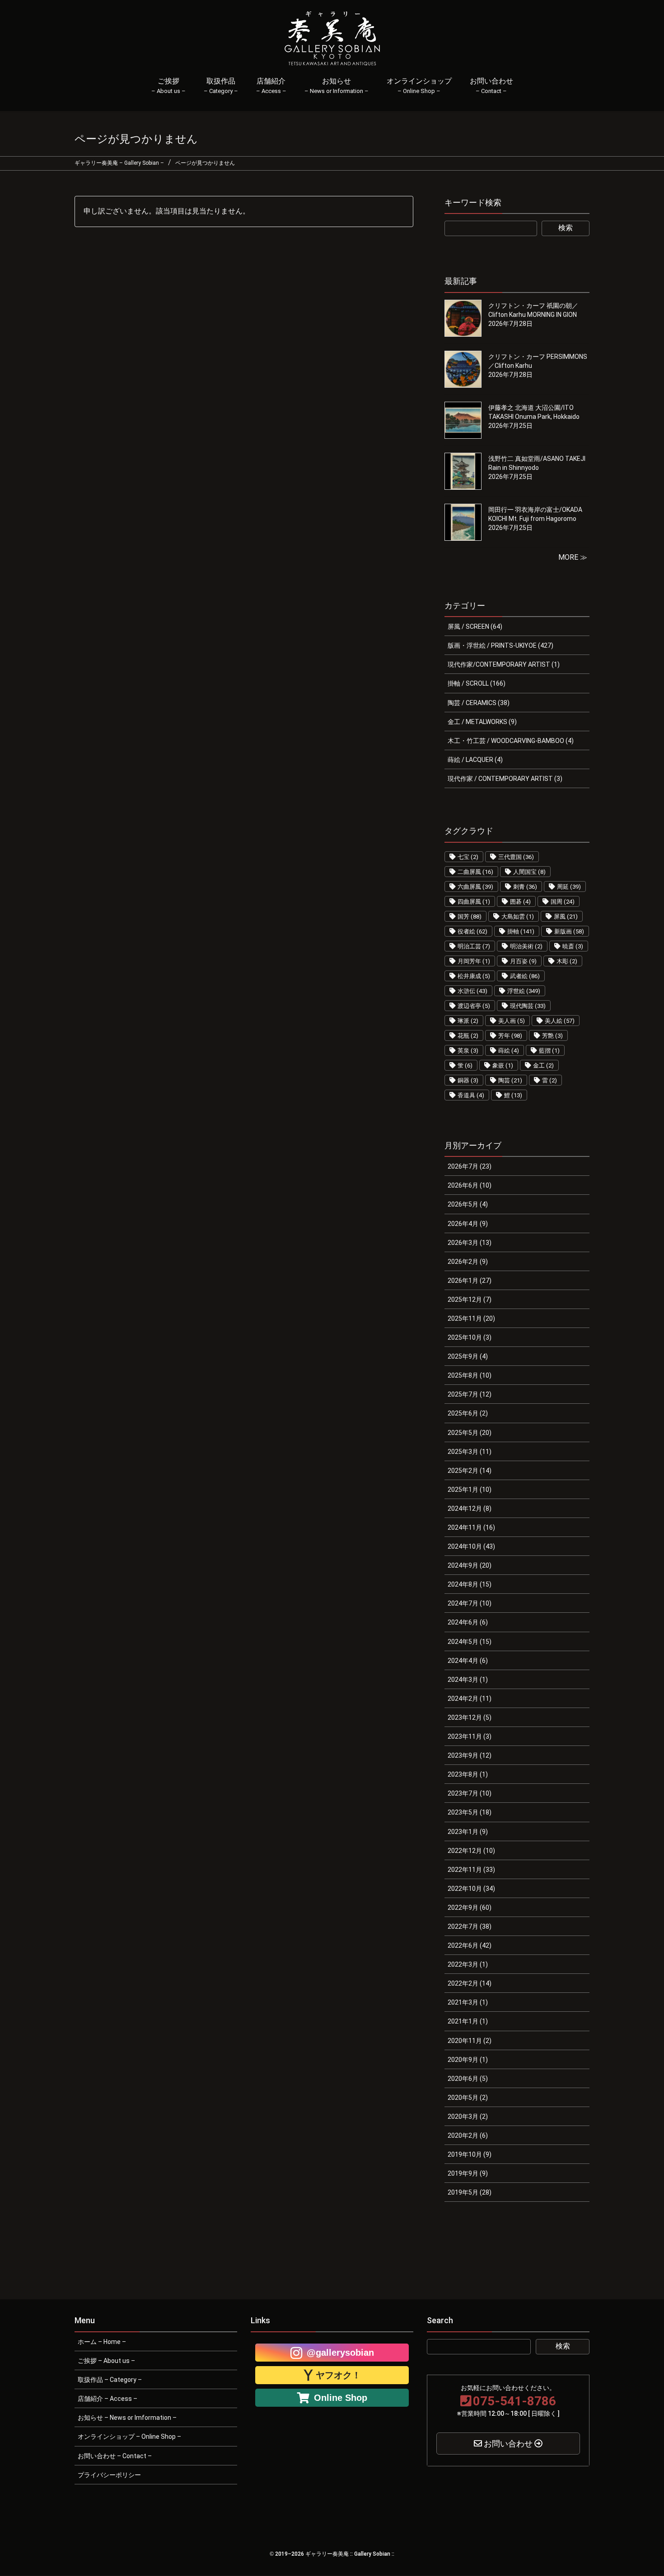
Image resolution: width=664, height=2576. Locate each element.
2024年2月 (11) (470, 1699)
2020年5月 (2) (468, 2098)
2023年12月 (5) (470, 1717)
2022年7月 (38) (470, 1926)
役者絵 (472, 931)
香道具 (471, 1095)
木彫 (567, 961)
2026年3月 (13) (470, 1243)
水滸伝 (472, 991)
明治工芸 (474, 946)
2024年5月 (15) (470, 1642)
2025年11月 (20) (471, 1318)
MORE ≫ (573, 557)
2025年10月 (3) (470, 1337)
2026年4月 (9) (468, 1224)
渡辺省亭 (474, 1006)
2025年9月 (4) (468, 1356)
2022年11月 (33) (471, 1870)
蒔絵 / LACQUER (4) (475, 760)
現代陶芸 (528, 1006)
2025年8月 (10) (470, 1375)
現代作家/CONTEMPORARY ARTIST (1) (504, 664)
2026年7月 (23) (470, 1166)
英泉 (468, 1051)
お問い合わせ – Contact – (115, 2456)
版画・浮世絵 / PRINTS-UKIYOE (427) (500, 645)
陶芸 (510, 1080)
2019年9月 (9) (468, 2173)
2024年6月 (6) (468, 1622)
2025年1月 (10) (470, 1490)
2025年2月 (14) (470, 1471)
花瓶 (468, 1036)
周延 (569, 887)
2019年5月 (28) (470, 2192)
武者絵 (525, 976)
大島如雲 (518, 917)
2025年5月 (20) (470, 1433)
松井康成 (474, 976)
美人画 (512, 1021)
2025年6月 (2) (468, 1413)
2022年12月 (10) (471, 1851)
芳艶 (552, 1036)
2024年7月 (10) (470, 1603)
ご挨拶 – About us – (106, 2361)
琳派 (468, 1021)
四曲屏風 (474, 902)
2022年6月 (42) (470, 1945)
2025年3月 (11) (470, 1452)
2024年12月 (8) (470, 1508)
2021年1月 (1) (468, 2021)
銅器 (468, 1080)
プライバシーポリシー (109, 2475)
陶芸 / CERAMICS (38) (479, 703)
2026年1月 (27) (470, 1281)
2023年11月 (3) (470, 1736)
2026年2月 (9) (468, 1262)
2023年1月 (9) (468, 1832)
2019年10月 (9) (470, 2154)
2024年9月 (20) (470, 1565)
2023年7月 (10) (470, 1793)
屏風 (566, 917)
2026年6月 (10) (470, 1185)
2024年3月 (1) (468, 1680)
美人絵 (560, 1021)
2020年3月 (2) (468, 2116)
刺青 (525, 887)
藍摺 (549, 1051)
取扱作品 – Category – (110, 2380)
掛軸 (521, 931)
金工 (543, 1065)
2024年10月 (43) (471, 1546)
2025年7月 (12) (470, 1394)
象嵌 (503, 1065)
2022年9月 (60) (470, 1908)
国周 (563, 902)
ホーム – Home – (102, 2342)
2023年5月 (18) (470, 1812)
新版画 (569, 931)
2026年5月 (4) (468, 1204)
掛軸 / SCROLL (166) (477, 683)
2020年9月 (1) (468, 2060)
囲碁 (520, 902)
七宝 (468, 857)
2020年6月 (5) (468, 2079)
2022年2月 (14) (470, 1983)
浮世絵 (524, 991)
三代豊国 (516, 857)
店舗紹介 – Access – (108, 2399)
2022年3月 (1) (468, 1964)
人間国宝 (529, 872)
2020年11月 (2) (470, 2041)
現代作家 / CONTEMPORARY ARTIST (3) (505, 779)
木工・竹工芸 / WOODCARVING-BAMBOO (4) (511, 741)
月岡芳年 (474, 961)
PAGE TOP (642, 2490)
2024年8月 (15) (470, 1584)
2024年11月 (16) (471, 1527)
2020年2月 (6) (468, 2135)
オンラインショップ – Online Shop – (129, 2437)
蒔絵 (509, 1051)
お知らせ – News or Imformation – (127, 2418)
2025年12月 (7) (470, 1300)
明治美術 (526, 946)
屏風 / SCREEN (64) (475, 627)
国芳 (470, 917)
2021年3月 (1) (468, 2002)
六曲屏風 (475, 887)
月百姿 (523, 961)
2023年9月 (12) (470, 1755)
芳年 (510, 1036)
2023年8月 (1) (468, 1774)
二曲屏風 (475, 872)
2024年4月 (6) (468, 1661)
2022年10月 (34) (471, 1889)
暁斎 (573, 946)
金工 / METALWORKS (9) (482, 722)
